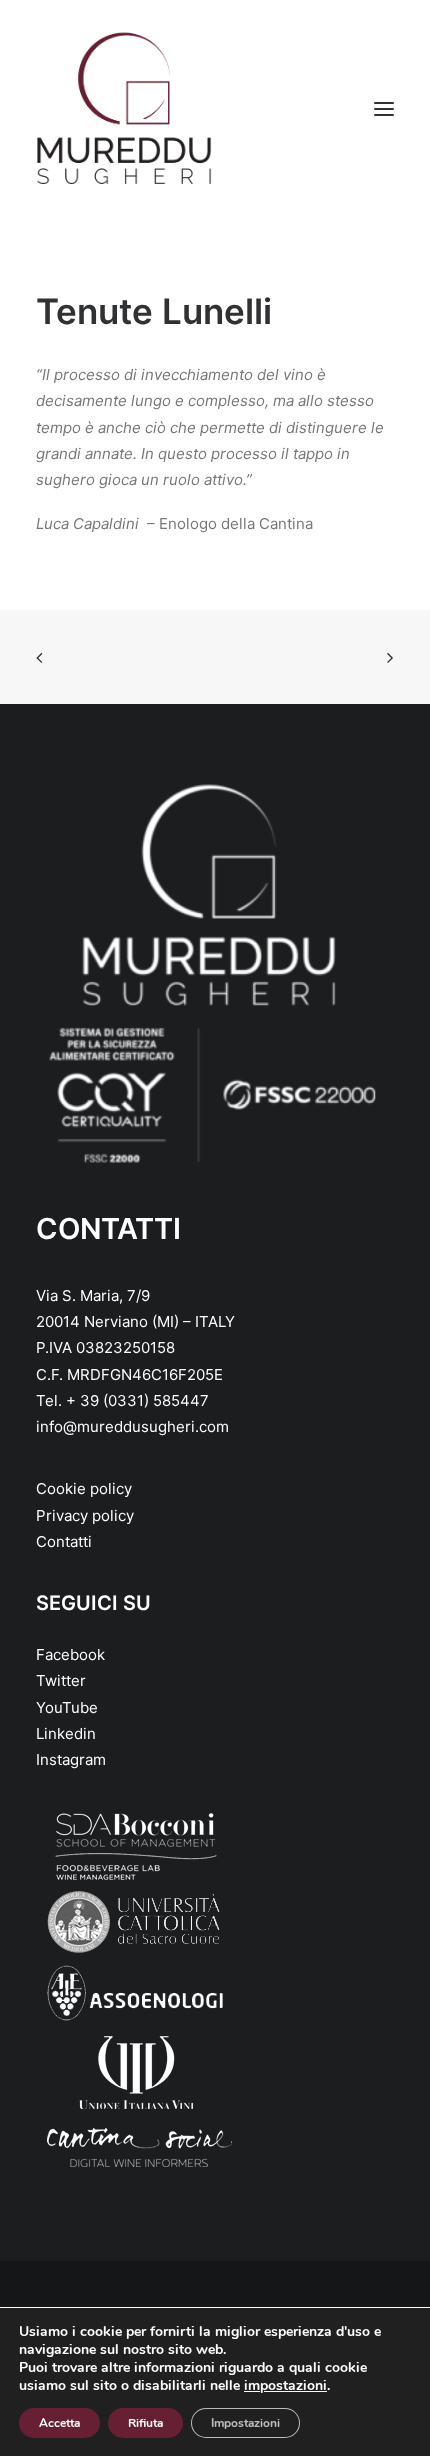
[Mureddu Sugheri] (124, 109)
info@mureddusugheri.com (132, 1426)
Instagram (71, 1759)
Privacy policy (85, 1515)
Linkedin (66, 1733)
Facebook (70, 1654)
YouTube (67, 1707)
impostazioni (285, 2386)
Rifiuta (145, 2423)
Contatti (64, 1541)
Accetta (59, 2423)
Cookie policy (84, 1488)
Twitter (61, 1680)
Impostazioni (245, 2423)
